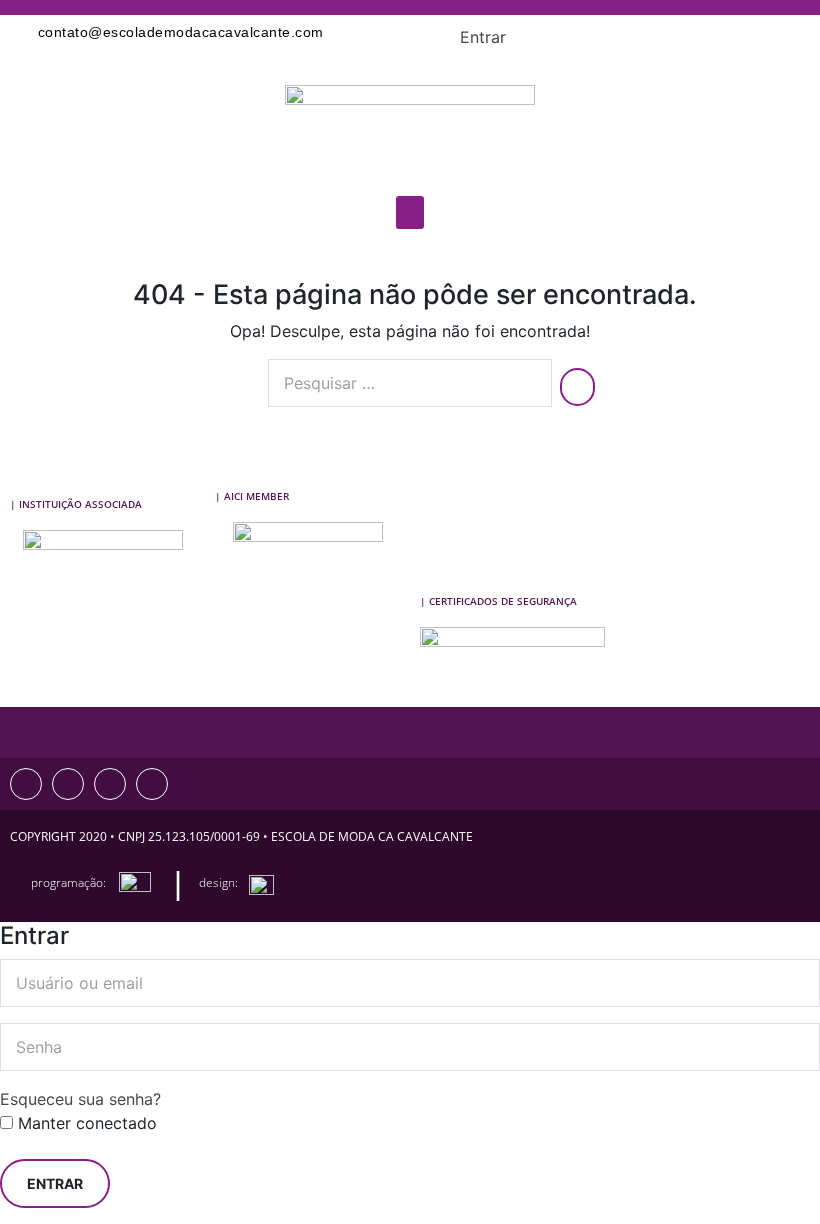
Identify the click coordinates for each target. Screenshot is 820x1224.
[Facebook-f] (68, 784)
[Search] (577, 387)
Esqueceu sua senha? (80, 1099)
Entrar (483, 37)
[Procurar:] (410, 383)
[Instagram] (26, 784)
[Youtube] (110, 784)
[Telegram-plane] (152, 784)
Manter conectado (85, 1123)
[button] (410, 212)
